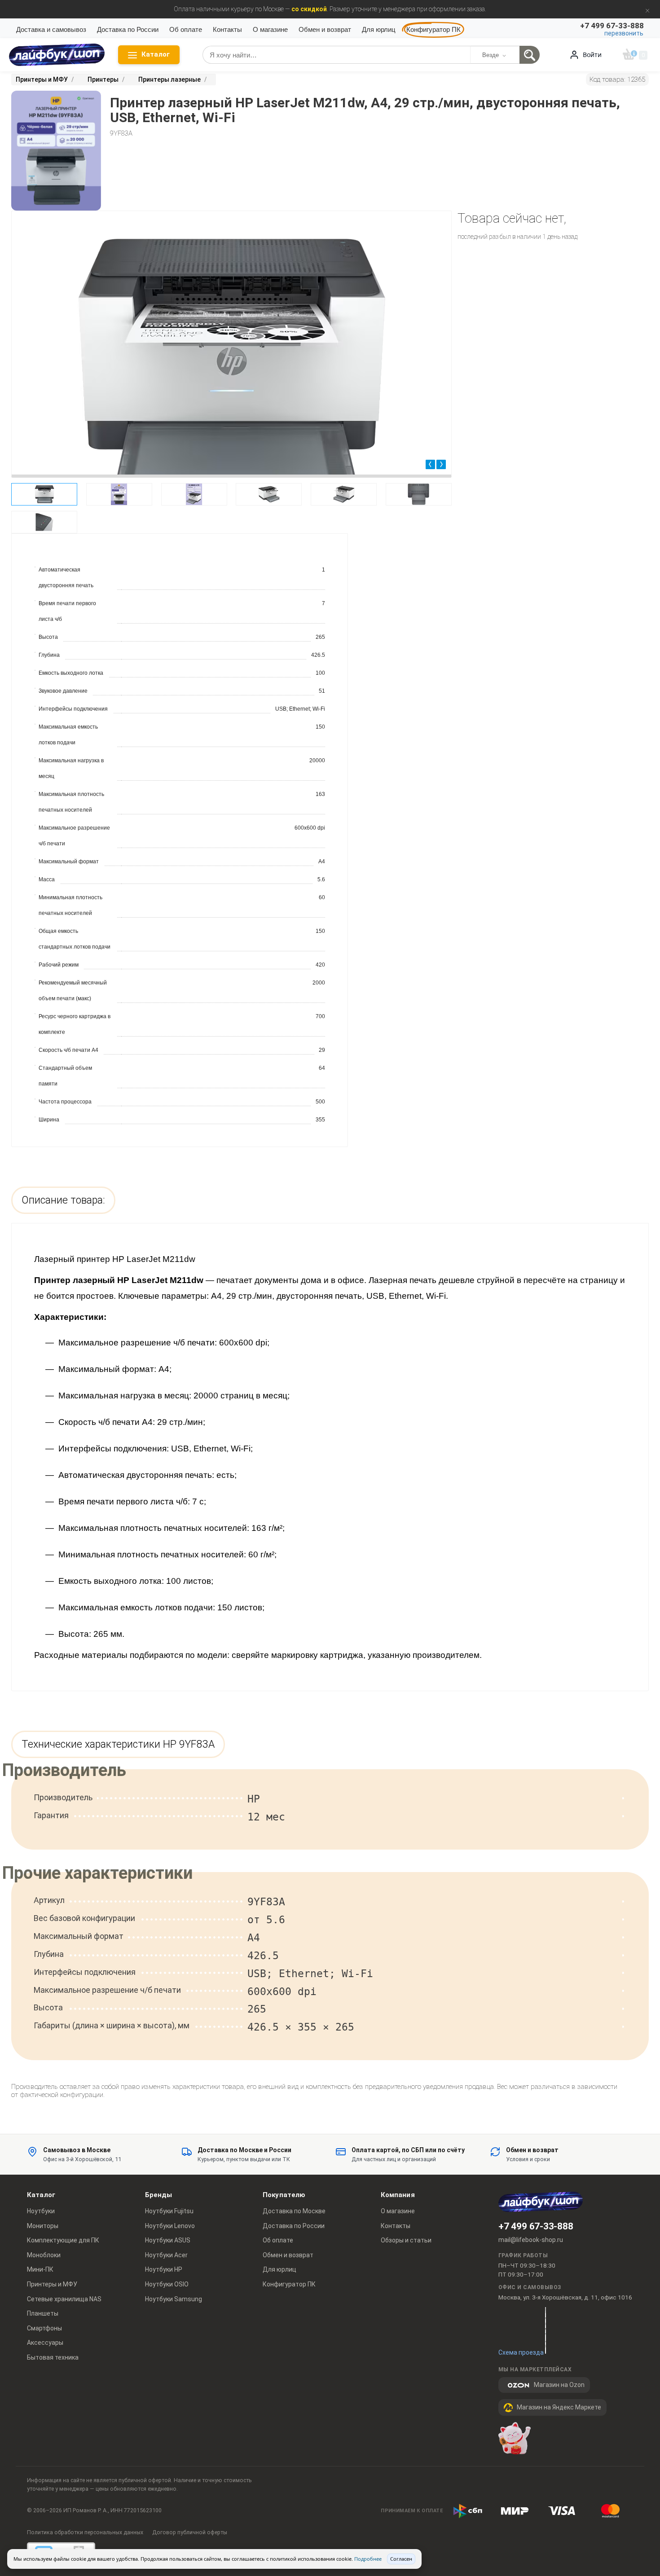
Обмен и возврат (325, 29)
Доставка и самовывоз (51, 29)
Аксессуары (45, 2343)
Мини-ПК (40, 2269)
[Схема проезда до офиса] (546, 2330)
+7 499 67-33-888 (536, 2226)
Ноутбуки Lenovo (170, 2226)
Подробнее (368, 2559)
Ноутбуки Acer (166, 2255)
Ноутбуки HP (164, 2269)
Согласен (401, 2559)
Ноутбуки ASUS (168, 2240)
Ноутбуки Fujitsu (169, 2211)
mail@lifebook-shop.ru (531, 2240)
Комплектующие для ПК (63, 2240)
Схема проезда (521, 2352)
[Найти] (530, 55)
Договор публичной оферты (190, 2532)
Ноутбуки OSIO (167, 2284)
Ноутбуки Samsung (174, 2299)
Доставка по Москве (294, 2211)
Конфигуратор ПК (433, 29)
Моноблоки (44, 2255)
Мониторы (43, 2226)
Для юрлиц (379, 29)
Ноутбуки (41, 2211)
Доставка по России (128, 29)
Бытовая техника (53, 2357)
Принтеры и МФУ (52, 2284)
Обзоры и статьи (406, 2240)
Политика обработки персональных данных (85, 2532)
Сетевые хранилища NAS (64, 2299)
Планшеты (43, 2313)
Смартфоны (44, 2328)
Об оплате (186, 29)
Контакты (227, 29)
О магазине (270, 29)
